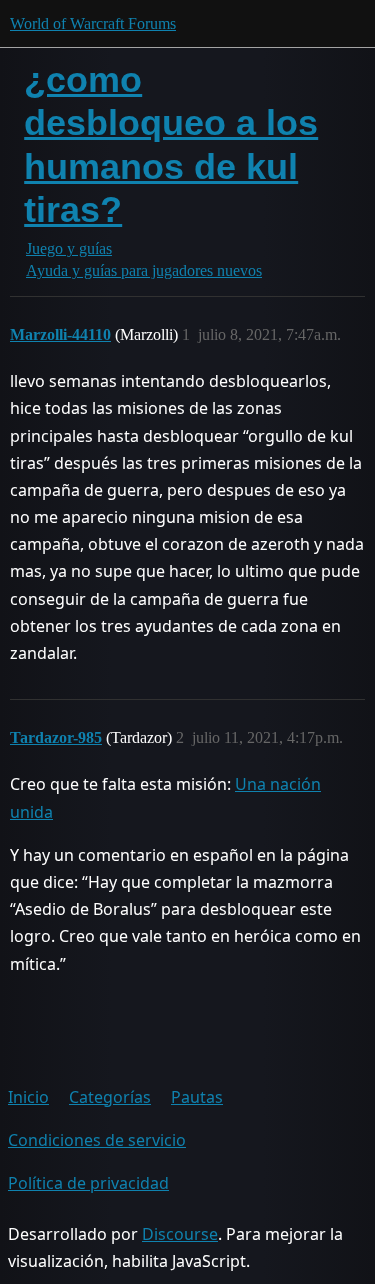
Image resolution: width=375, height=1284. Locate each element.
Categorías (110, 1097)
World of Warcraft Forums (93, 23)
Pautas (197, 1097)
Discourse (180, 1234)
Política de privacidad (88, 1183)
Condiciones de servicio (97, 1140)
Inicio (28, 1097)
